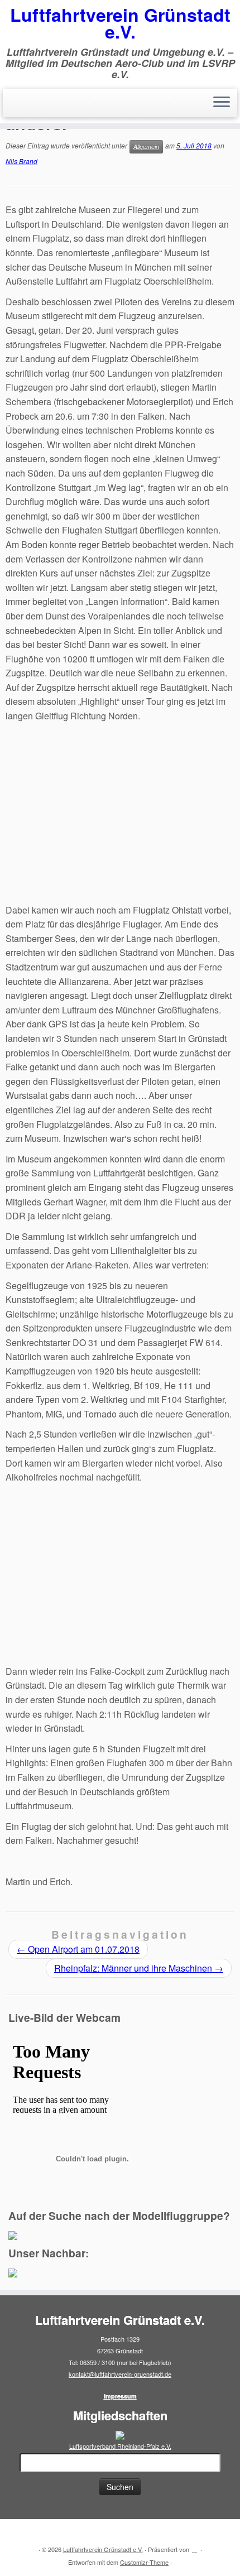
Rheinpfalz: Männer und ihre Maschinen (139, 1968)
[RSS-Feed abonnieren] (18, 2532)
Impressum (120, 2396)
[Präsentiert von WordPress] (195, 2547)
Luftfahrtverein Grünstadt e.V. (120, 23)
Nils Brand (21, 161)
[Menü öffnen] (222, 103)
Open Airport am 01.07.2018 (78, 1949)
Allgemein (146, 146)
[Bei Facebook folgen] (31, 2532)
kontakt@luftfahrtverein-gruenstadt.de (120, 2374)
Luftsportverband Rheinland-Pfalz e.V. (120, 2446)
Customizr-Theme (144, 2562)
